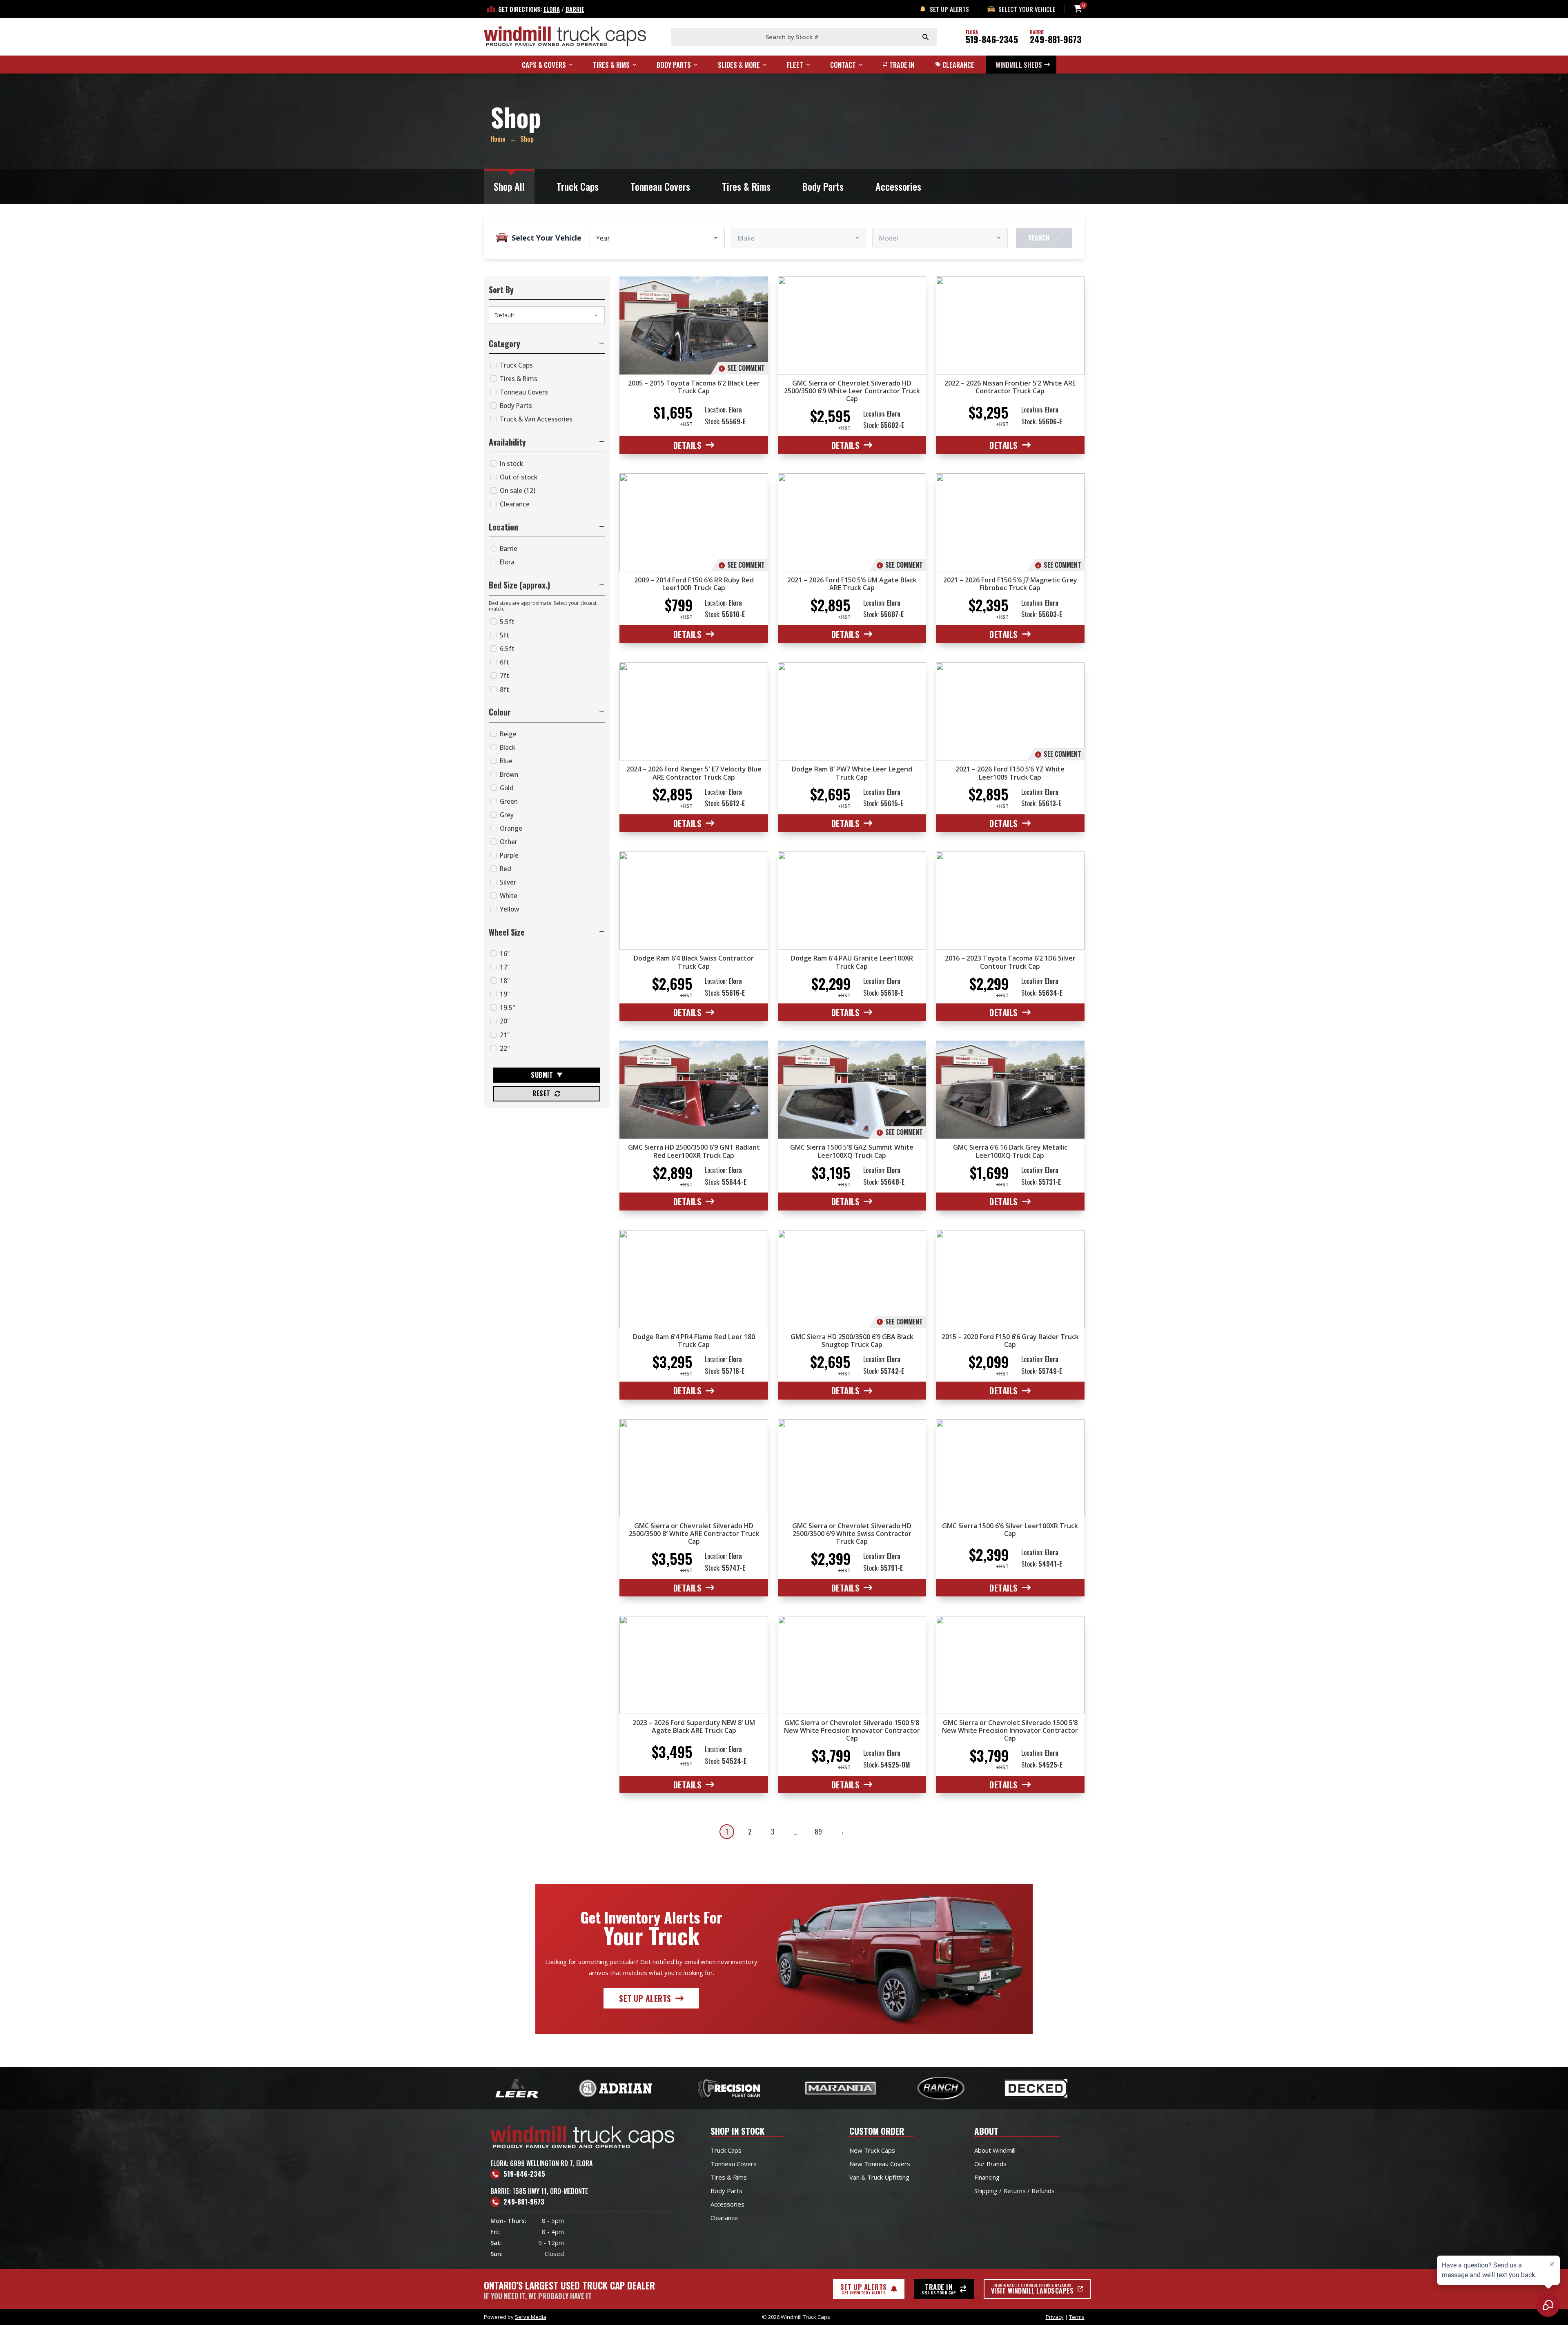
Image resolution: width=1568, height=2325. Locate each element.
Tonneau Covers (660, 186)
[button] (547, 343)
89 (818, 1831)
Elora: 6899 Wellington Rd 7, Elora (541, 2163)
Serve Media (531, 2317)
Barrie (575, 9)
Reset (541, 1093)
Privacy (1055, 2317)
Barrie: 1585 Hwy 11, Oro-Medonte (539, 2191)
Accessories (898, 186)
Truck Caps (578, 186)
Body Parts (823, 186)
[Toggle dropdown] (575, 65)
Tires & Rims (746, 186)
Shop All (509, 186)
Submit (542, 1075)
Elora (552, 9)
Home (498, 139)
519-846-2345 (992, 39)
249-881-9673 (1056, 39)
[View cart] (1078, 9)
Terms (1077, 2317)
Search (1044, 237)
